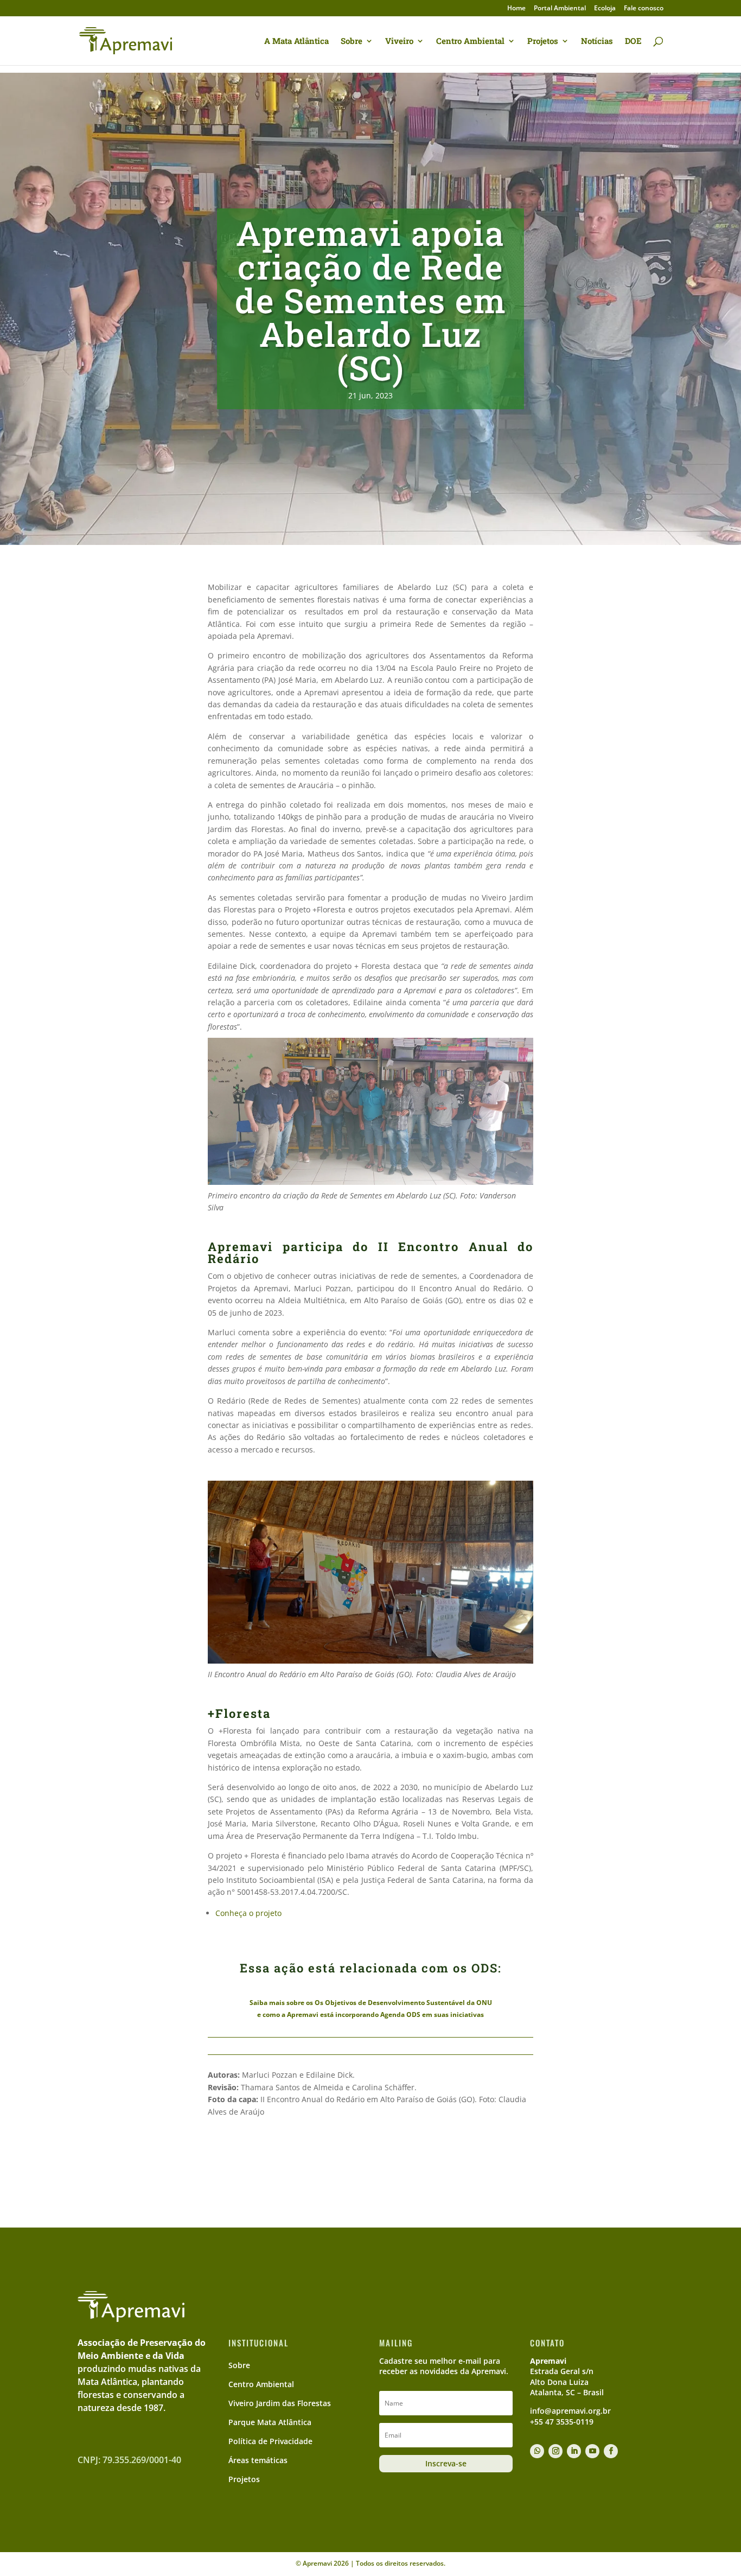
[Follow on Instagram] (555, 2451)
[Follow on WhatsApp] (537, 2451)
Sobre (352, 42)
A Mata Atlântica (296, 42)
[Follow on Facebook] (611, 2451)
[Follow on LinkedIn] (574, 2451)
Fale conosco (644, 9)
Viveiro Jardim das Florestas (280, 2403)
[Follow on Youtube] (592, 2451)
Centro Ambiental (470, 42)
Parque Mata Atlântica (270, 2422)
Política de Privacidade (270, 2441)
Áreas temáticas (258, 2460)
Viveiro (399, 42)
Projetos (543, 42)
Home (516, 9)
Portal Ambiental (560, 9)
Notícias (597, 42)
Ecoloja (605, 9)
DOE (633, 42)
